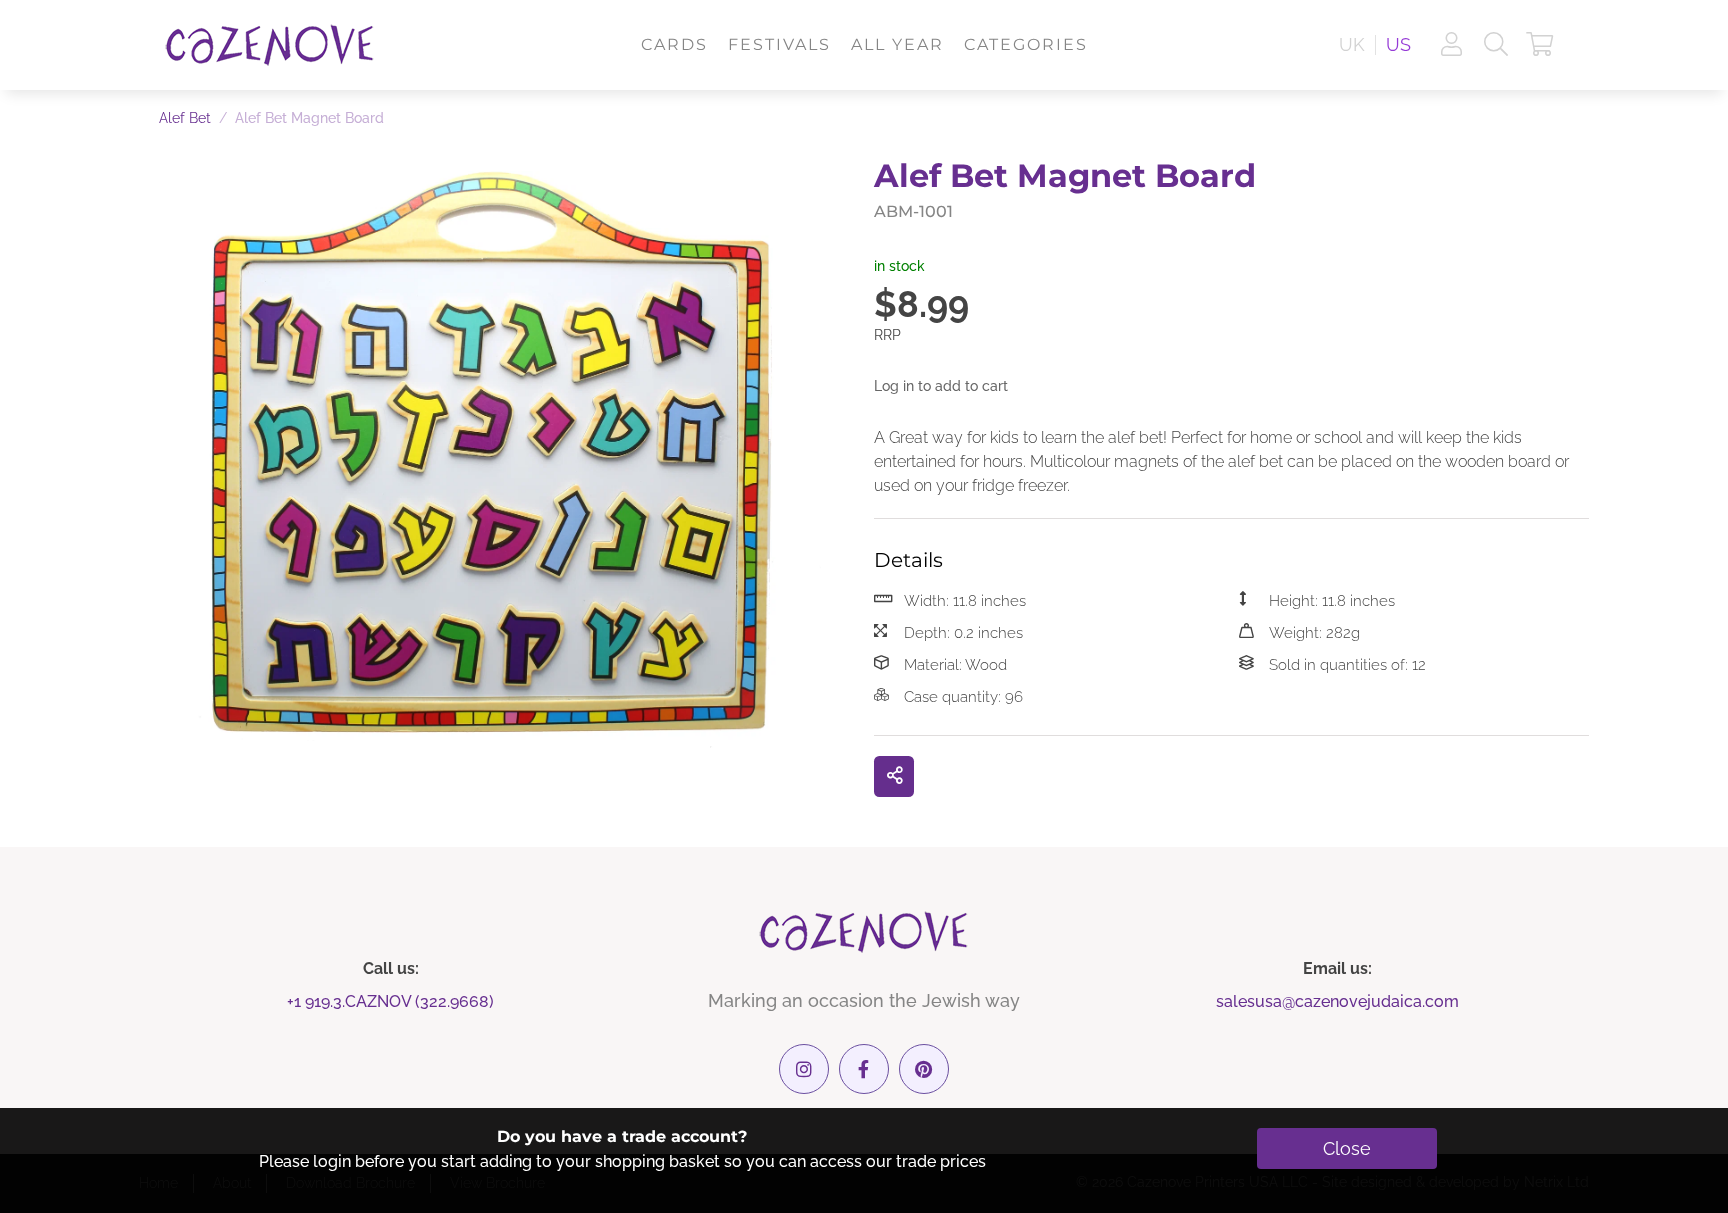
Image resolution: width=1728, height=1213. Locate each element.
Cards (674, 44)
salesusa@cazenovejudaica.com (1337, 1001)
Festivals (779, 44)
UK (1352, 44)
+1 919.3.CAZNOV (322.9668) (390, 1001)
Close (1347, 1148)
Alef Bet (185, 118)
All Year (897, 44)
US (1398, 44)
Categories (1026, 44)
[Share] (894, 776)
